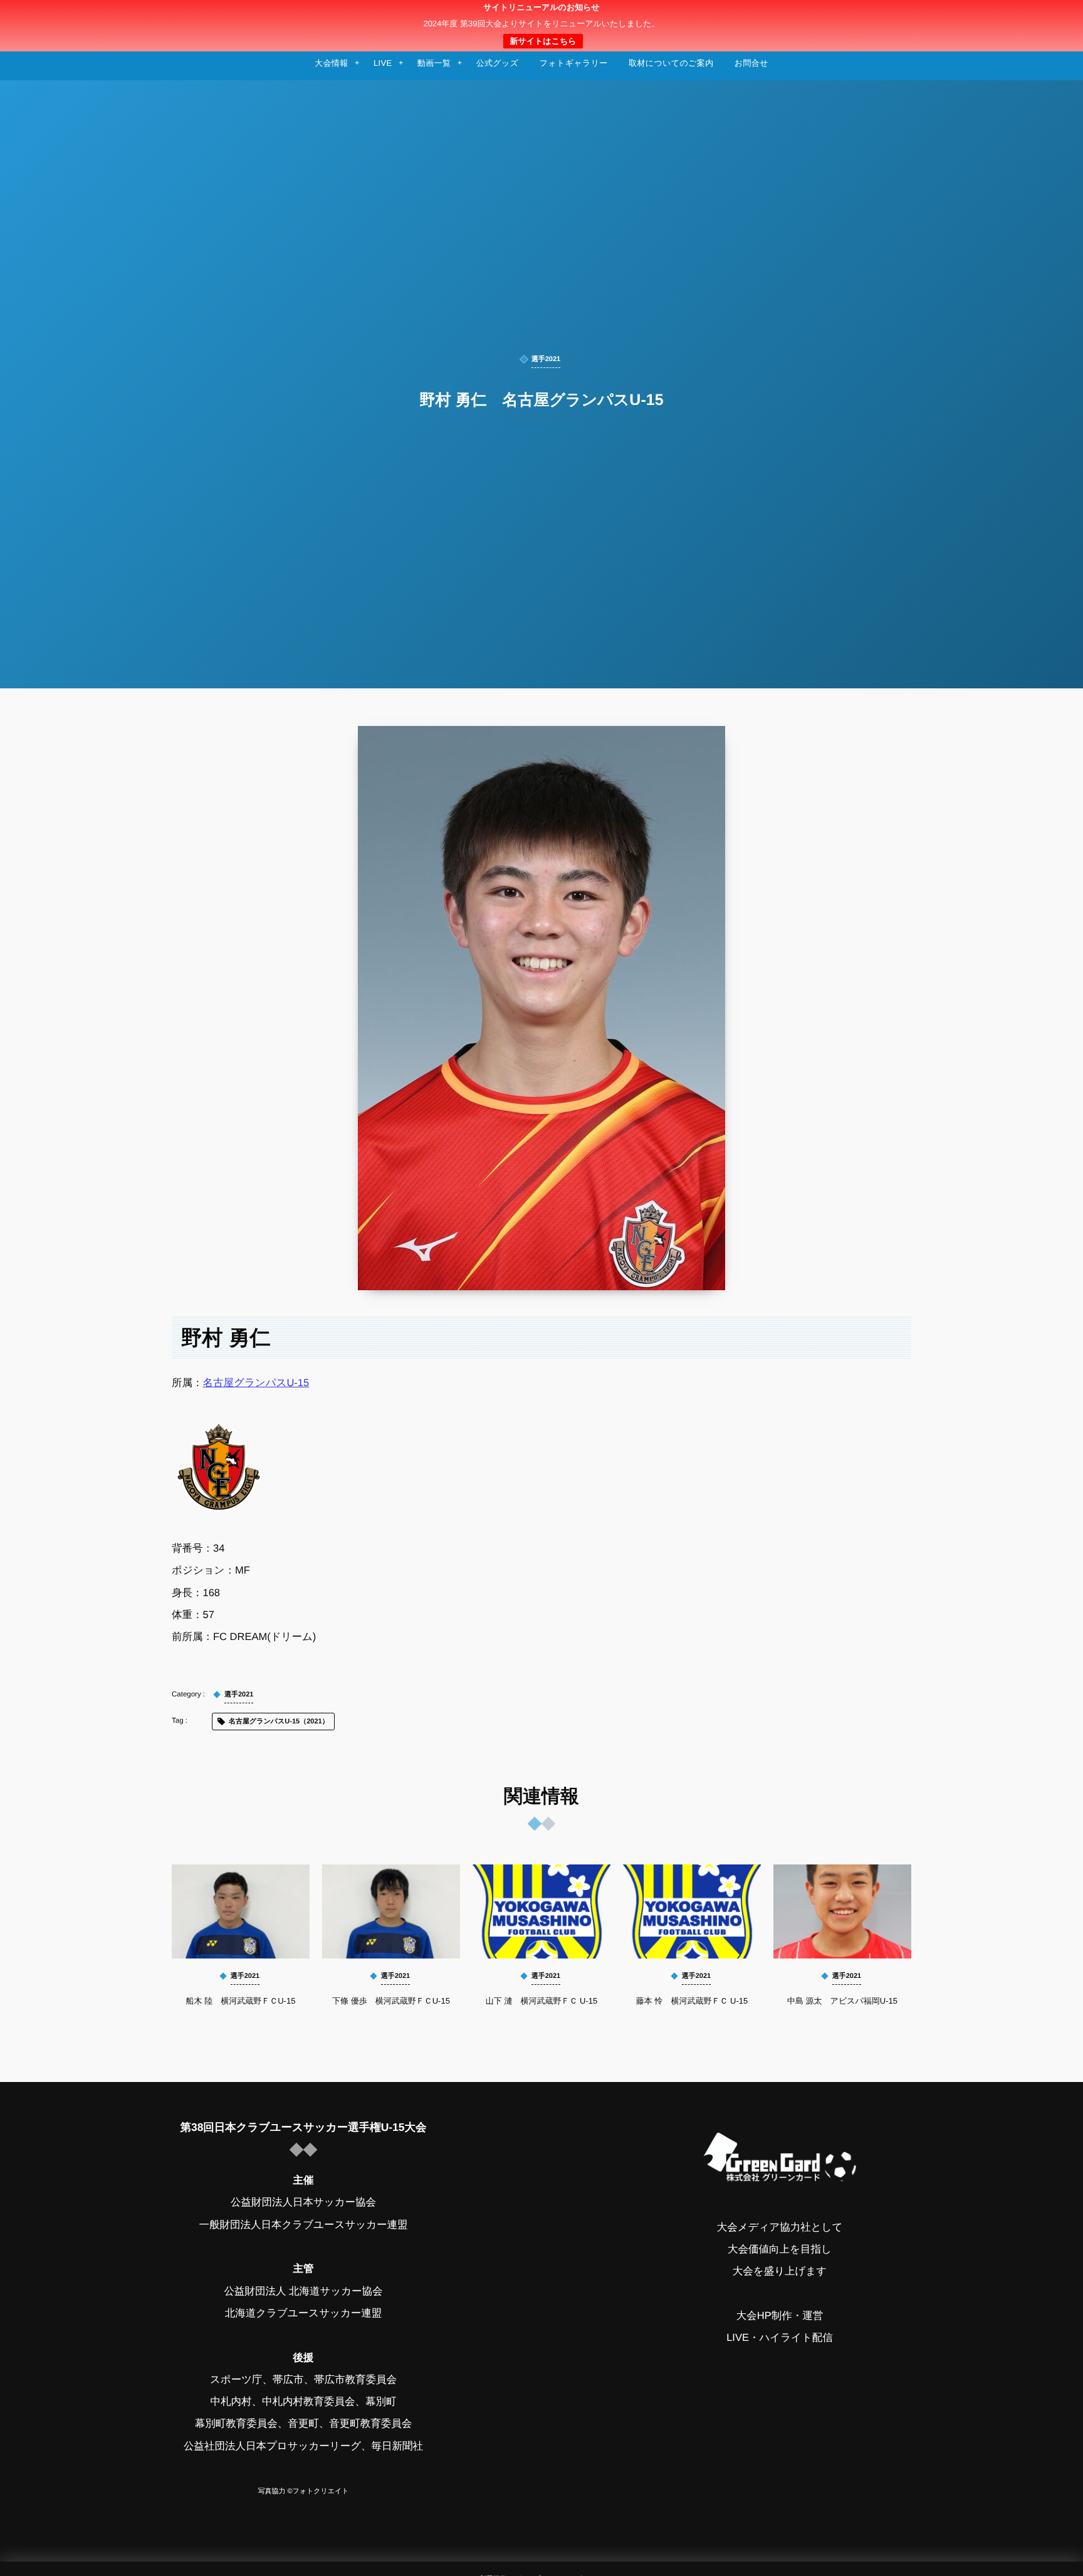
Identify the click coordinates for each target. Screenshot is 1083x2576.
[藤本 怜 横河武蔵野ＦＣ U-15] (692, 1911)
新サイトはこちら (543, 41)
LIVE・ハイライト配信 (780, 2338)
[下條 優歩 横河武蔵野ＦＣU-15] (391, 1911)
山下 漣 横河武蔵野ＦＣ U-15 (541, 2001)
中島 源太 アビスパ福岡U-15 (842, 2001)
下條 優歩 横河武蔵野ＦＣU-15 (391, 2001)
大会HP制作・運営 (780, 2316)
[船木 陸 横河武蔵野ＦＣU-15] (241, 1911)
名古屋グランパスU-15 (256, 1383)
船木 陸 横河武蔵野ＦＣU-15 (241, 2001)
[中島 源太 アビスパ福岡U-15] (842, 1911)
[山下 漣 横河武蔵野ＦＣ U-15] (541, 1911)
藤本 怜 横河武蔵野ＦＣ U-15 (692, 2001)
